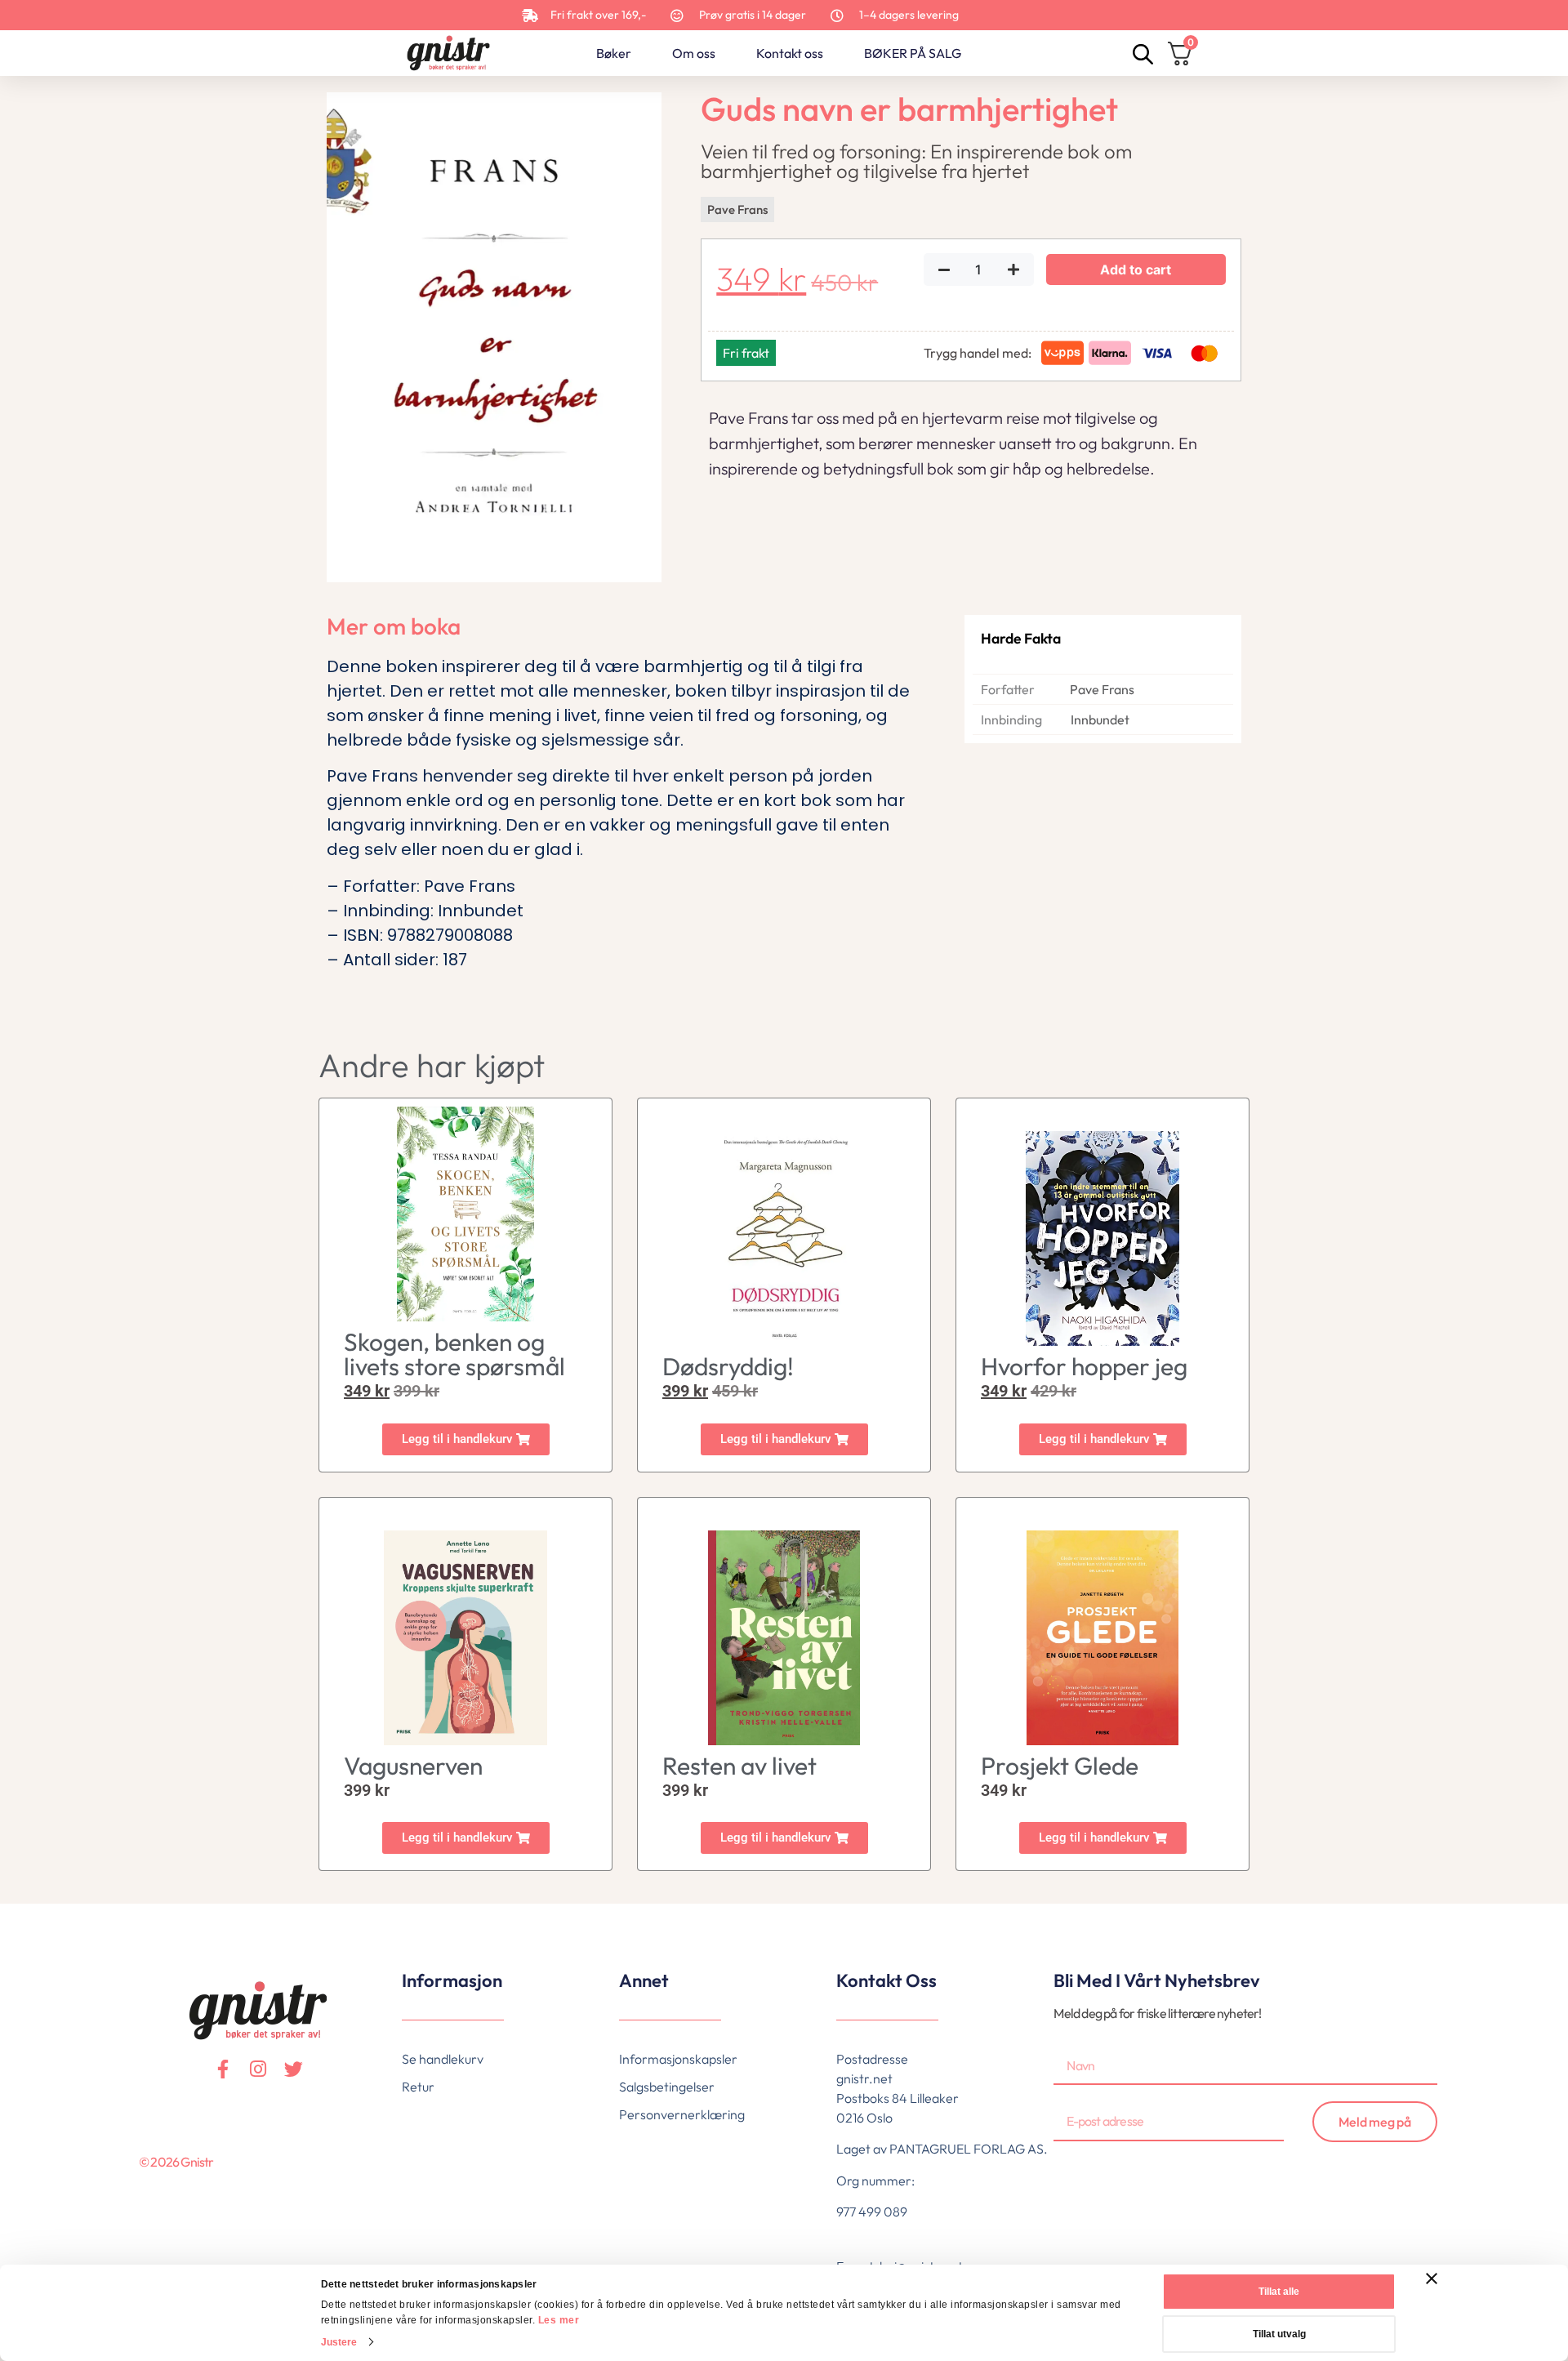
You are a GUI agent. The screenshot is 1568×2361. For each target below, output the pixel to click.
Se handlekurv (443, 2059)
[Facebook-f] (223, 2069)
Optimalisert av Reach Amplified (152, 2189)
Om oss (694, 53)
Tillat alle (1279, 2292)
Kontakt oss (790, 53)
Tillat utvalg (1279, 2334)
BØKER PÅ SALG (913, 53)
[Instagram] (258, 2069)
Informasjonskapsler (678, 2059)
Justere (339, 2342)
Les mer (559, 2320)
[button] (466, 1439)
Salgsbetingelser (667, 2087)
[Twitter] (294, 2069)
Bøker (614, 53)
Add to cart (1136, 270)
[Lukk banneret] (1432, 2279)
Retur (418, 2087)
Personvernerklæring (682, 2114)
